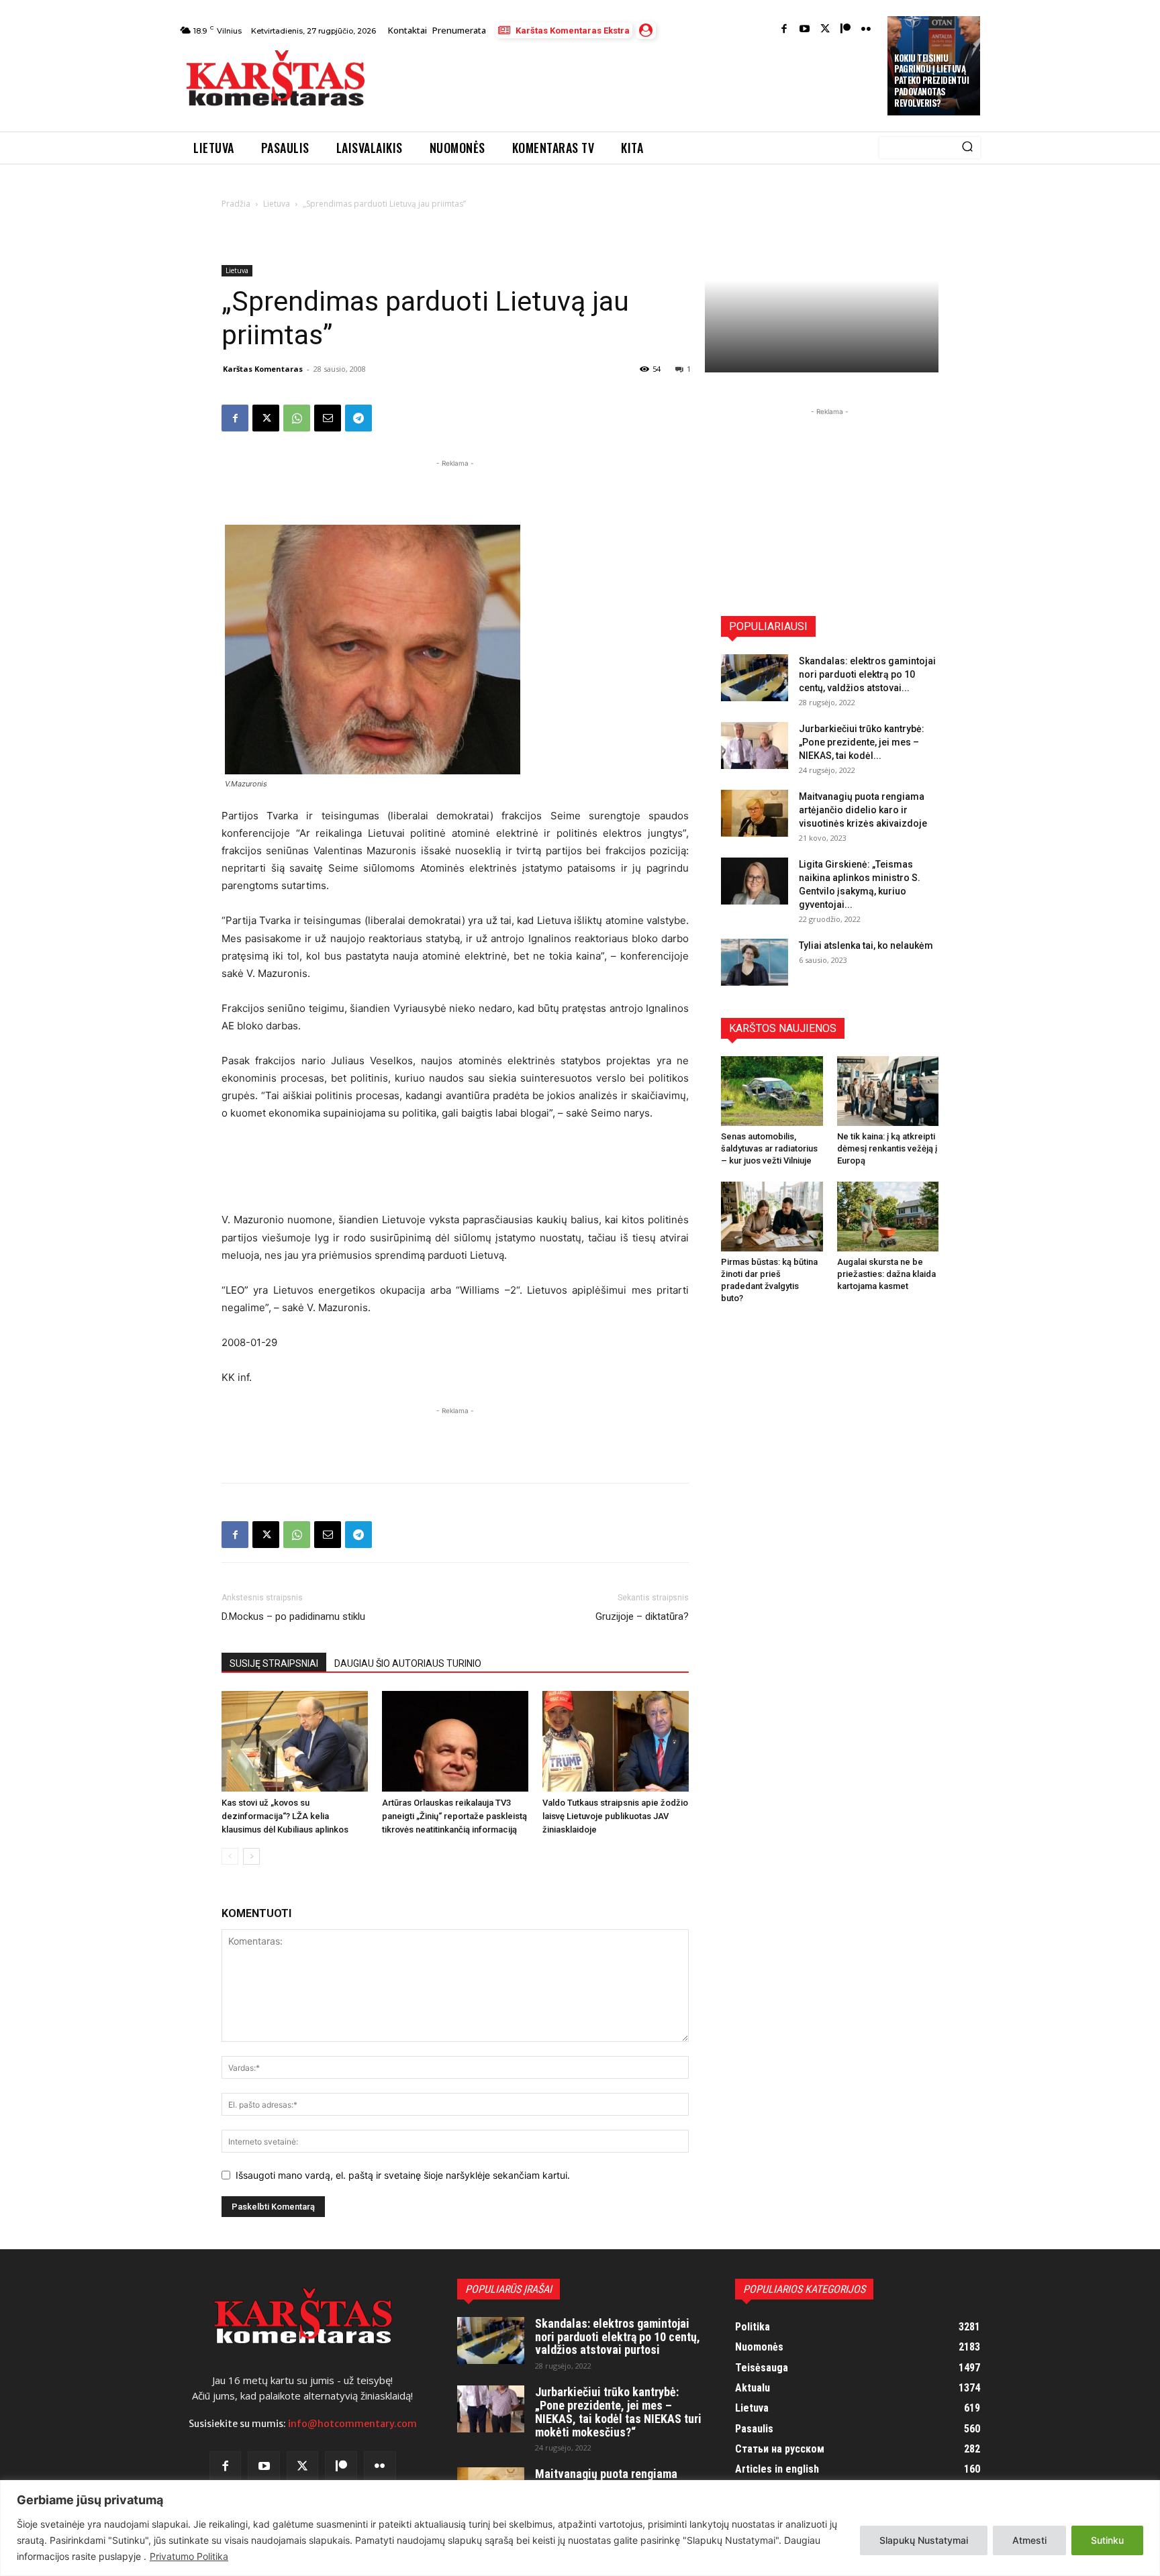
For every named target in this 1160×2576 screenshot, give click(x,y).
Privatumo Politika (189, 2556)
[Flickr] (866, 30)
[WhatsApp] (297, 418)
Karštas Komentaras (263, 369)
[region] (580, 2528)
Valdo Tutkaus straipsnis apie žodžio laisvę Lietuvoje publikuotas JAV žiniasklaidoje (615, 1816)
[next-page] (251, 1856)
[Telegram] (358, 418)
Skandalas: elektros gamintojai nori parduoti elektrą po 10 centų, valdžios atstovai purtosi (618, 2337)
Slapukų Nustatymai (924, 2540)
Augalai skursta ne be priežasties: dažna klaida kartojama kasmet (886, 1274)
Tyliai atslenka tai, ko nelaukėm (866, 945)
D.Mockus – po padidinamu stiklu (293, 1616)
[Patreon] (845, 30)
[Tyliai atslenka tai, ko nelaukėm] (755, 962)
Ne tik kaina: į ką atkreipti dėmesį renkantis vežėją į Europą (887, 1148)
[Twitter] (825, 30)
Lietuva (277, 204)
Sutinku (1107, 2540)
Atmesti (1029, 2540)
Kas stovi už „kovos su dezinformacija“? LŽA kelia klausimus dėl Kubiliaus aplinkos (285, 1816)
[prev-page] (230, 1856)
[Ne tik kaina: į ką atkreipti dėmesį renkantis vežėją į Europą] (888, 1091)
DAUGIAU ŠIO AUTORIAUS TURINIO (408, 1663)
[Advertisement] (628, 82)
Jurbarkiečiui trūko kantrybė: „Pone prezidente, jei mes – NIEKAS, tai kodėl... (862, 742)
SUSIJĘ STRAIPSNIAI (274, 1663)
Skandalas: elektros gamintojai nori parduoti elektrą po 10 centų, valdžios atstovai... (867, 674)
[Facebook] (784, 30)
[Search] (967, 148)
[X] (266, 418)
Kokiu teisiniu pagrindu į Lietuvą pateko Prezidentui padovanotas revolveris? (931, 81)
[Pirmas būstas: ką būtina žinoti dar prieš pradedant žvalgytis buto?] (772, 1217)
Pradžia (236, 204)
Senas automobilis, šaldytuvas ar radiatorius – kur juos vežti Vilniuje (769, 1148)
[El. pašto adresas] (328, 418)
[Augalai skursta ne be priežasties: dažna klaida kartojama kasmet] (888, 1217)
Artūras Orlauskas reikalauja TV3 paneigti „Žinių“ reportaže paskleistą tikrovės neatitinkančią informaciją (454, 1816)
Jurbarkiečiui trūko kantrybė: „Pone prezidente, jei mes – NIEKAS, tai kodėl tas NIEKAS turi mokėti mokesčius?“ (618, 2412)
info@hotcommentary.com (352, 2424)
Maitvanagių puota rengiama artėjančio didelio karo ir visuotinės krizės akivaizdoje (863, 810)
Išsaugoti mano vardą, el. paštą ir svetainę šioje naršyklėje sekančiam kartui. (403, 2175)
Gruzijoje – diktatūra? (642, 1616)
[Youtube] (805, 30)
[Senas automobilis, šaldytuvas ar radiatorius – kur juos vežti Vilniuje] (772, 1091)
